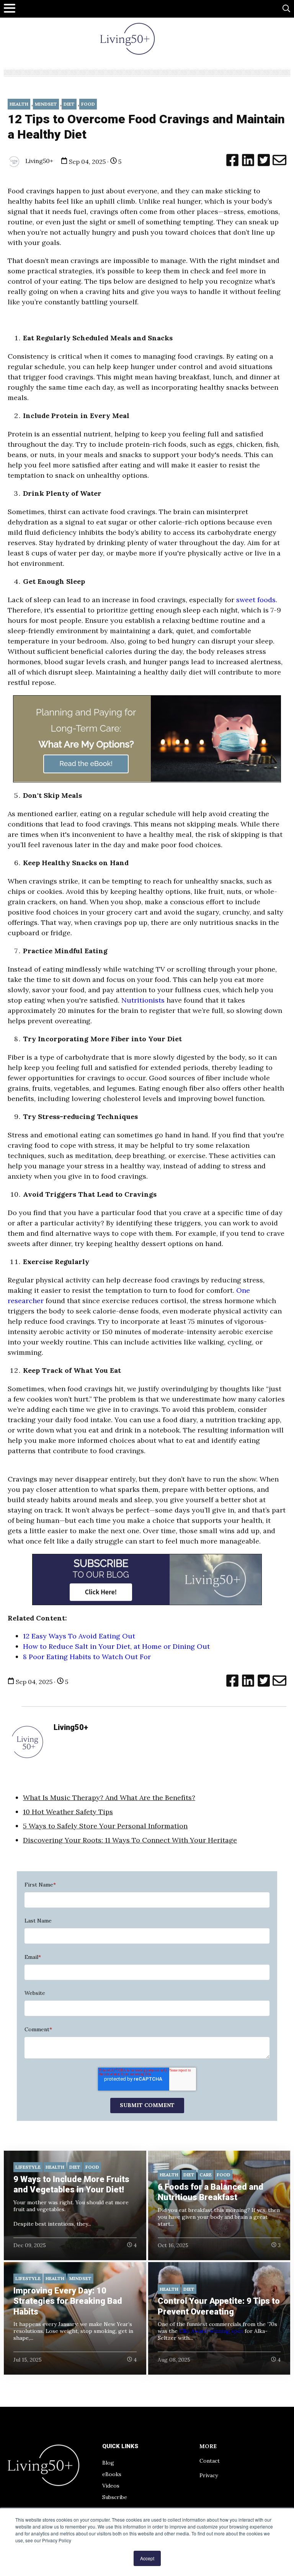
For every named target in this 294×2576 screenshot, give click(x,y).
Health (19, 104)
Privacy (209, 2475)
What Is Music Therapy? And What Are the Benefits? (109, 1798)
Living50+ (38, 161)
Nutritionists (143, 1000)
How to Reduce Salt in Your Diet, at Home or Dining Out (116, 1646)
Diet (69, 104)
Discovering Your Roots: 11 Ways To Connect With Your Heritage (130, 1840)
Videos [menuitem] (111, 2486)
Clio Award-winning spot (211, 2331)
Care (206, 2175)
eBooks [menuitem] (112, 2474)
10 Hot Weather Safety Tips (68, 1812)
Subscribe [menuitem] (115, 2497)
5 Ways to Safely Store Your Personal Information (105, 1826)
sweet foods (256, 600)
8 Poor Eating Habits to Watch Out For (88, 1657)
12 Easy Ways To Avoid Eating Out (79, 1636)
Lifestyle (28, 2167)
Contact (210, 2461)
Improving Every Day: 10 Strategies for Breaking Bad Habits (68, 2301)
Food (88, 104)
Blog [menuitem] (108, 2463)
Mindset (46, 104)
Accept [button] (147, 2558)
